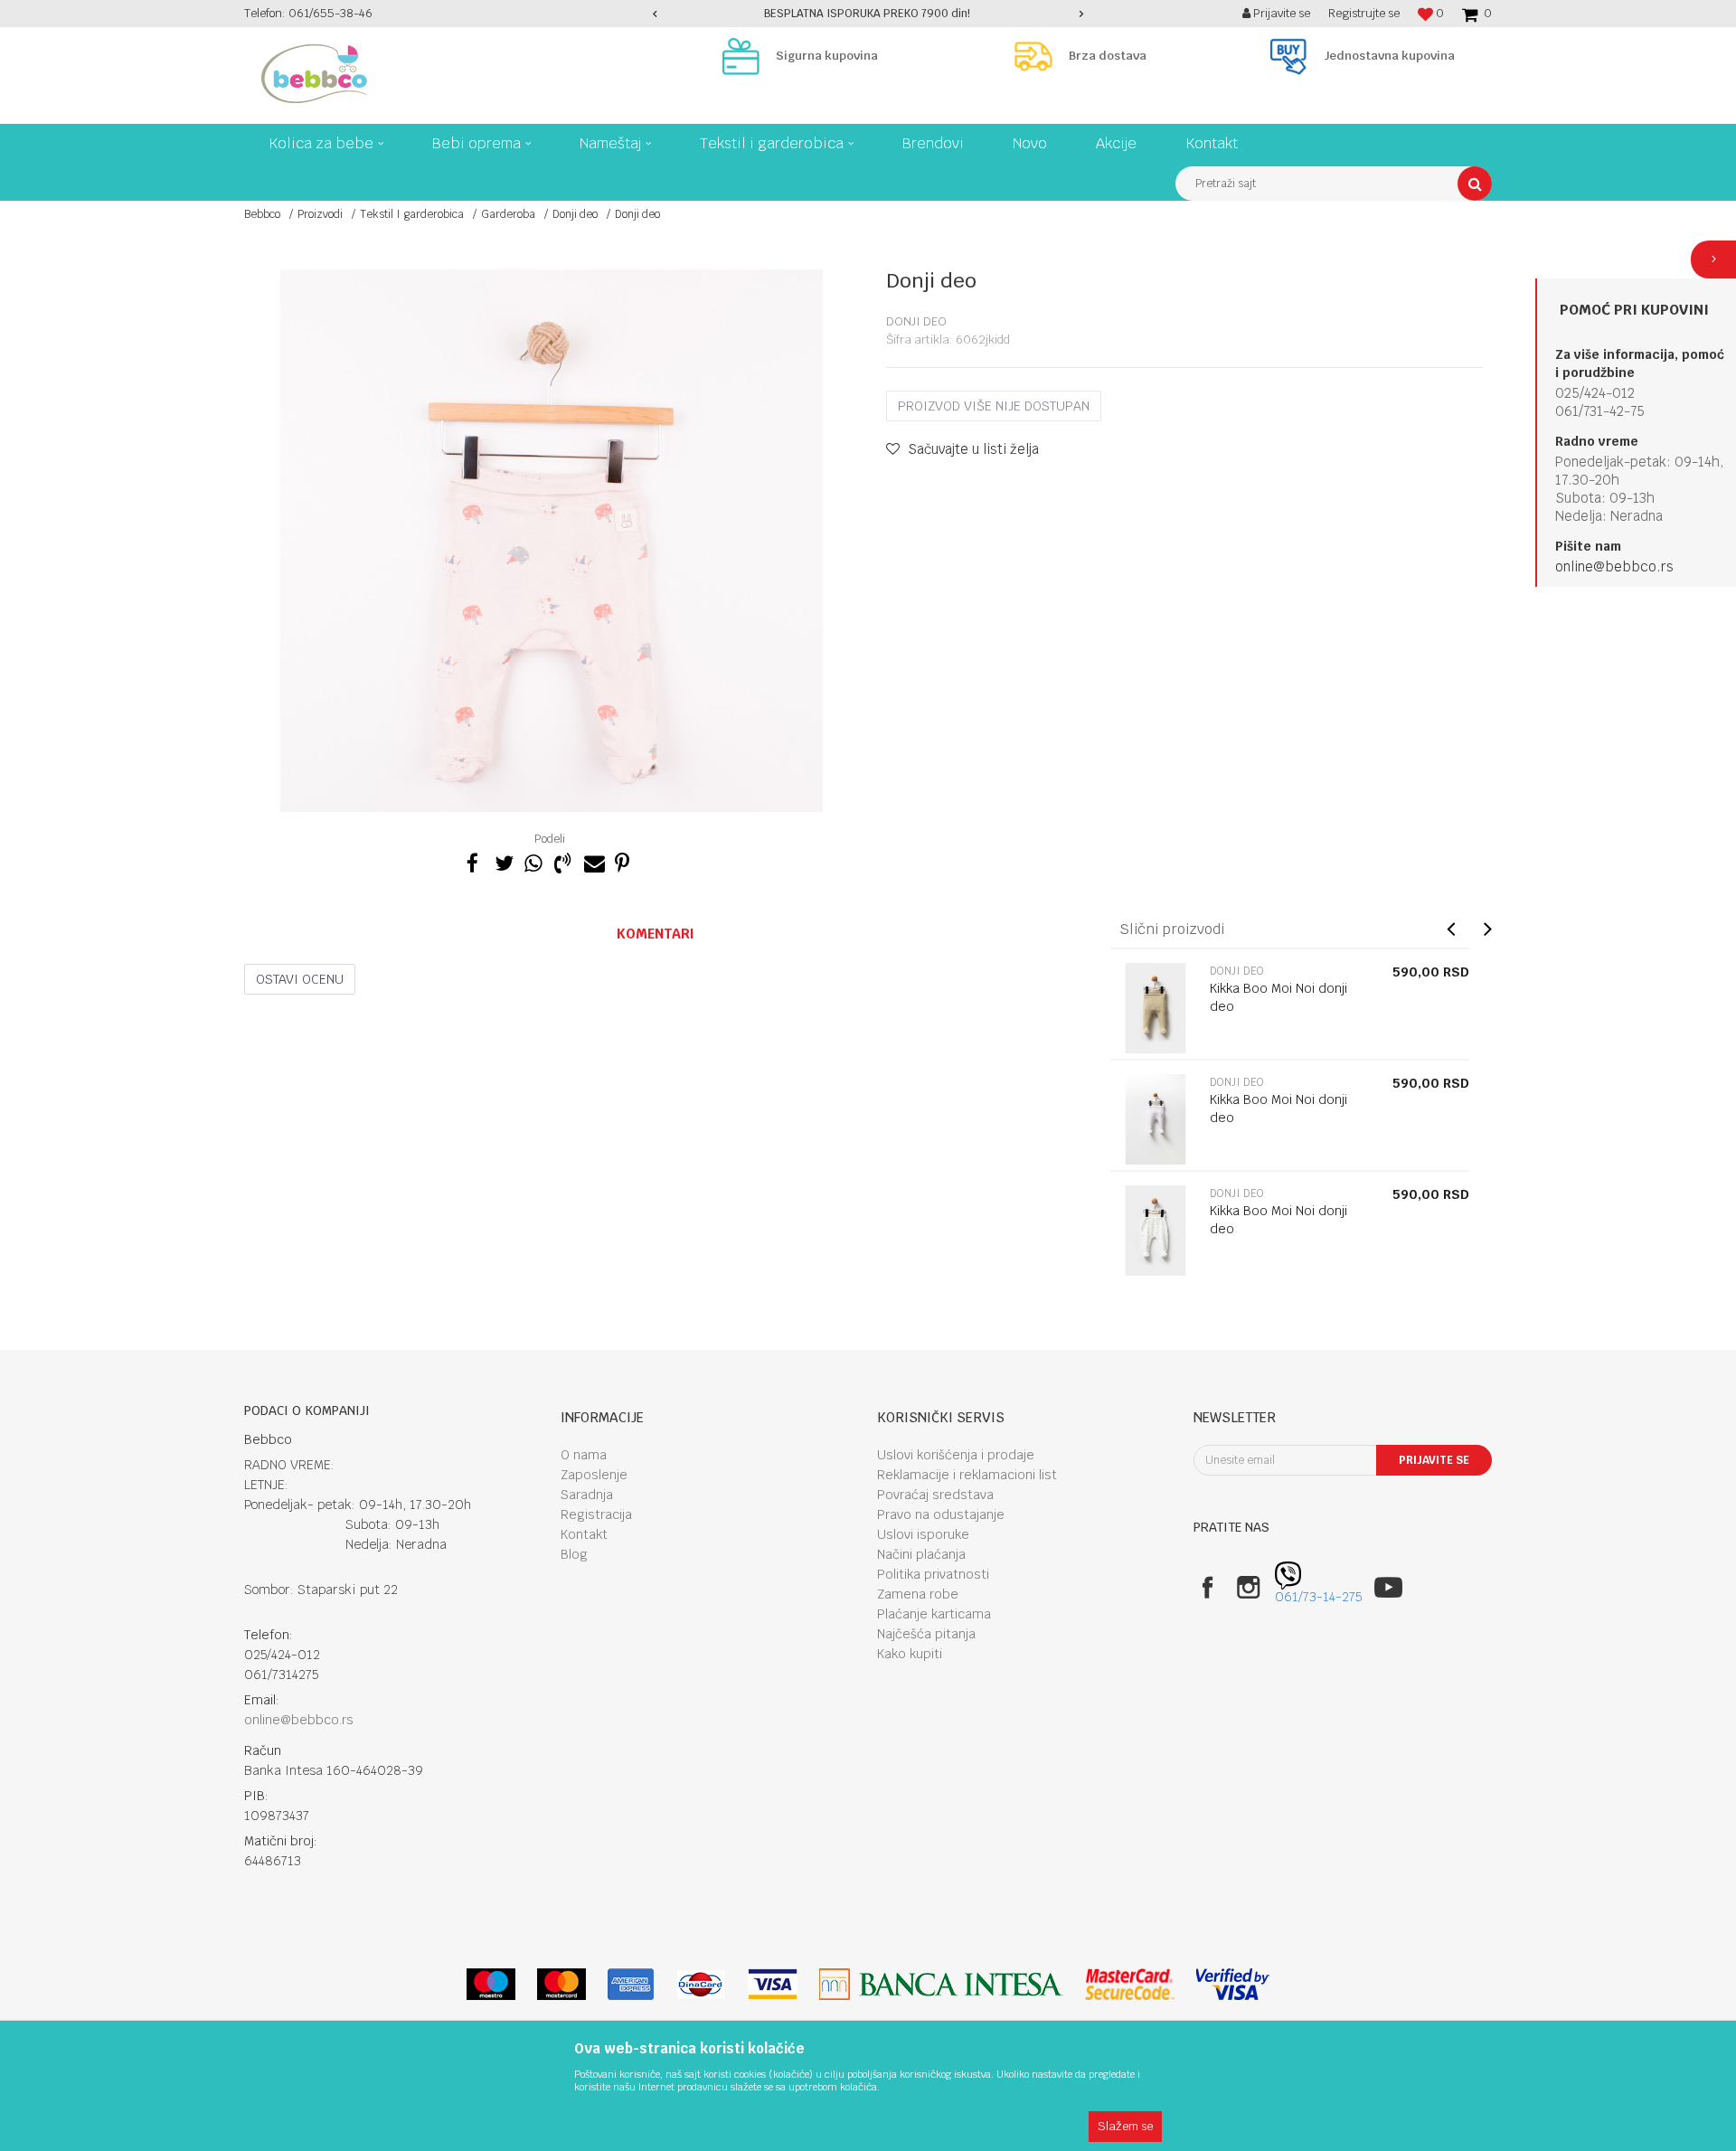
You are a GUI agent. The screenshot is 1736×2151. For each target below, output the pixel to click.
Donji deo (575, 214)
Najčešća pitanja (926, 1634)
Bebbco (262, 214)
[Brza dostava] (1038, 56)
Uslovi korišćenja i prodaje (956, 1455)
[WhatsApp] (533, 861)
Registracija (596, 1514)
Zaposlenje (594, 1475)
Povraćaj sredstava (935, 1495)
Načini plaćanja (921, 1554)
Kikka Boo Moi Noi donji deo (1278, 997)
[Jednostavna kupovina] (1293, 56)
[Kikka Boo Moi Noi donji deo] (1156, 1008)
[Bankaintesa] (941, 1984)
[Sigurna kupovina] (745, 56)
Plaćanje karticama (934, 1614)
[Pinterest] (622, 861)
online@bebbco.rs (1614, 566)
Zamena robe (918, 1594)
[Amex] (631, 1984)
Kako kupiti (910, 1654)
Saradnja (587, 1495)
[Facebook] (473, 861)
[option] (868, 14)
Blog (574, 1554)
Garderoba (508, 214)
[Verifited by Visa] (1233, 1984)
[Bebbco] (314, 74)
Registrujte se (1364, 13)
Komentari (656, 934)
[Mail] (592, 861)
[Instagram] (1248, 1587)
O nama (584, 1455)
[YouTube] (1388, 1587)
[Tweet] (503, 861)
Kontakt (584, 1534)
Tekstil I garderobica (412, 214)
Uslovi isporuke (923, 1534)
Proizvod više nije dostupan (994, 406)
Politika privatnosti (933, 1574)
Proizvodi (320, 214)
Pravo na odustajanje (941, 1514)
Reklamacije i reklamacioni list (967, 1475)
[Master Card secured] (1129, 1984)
